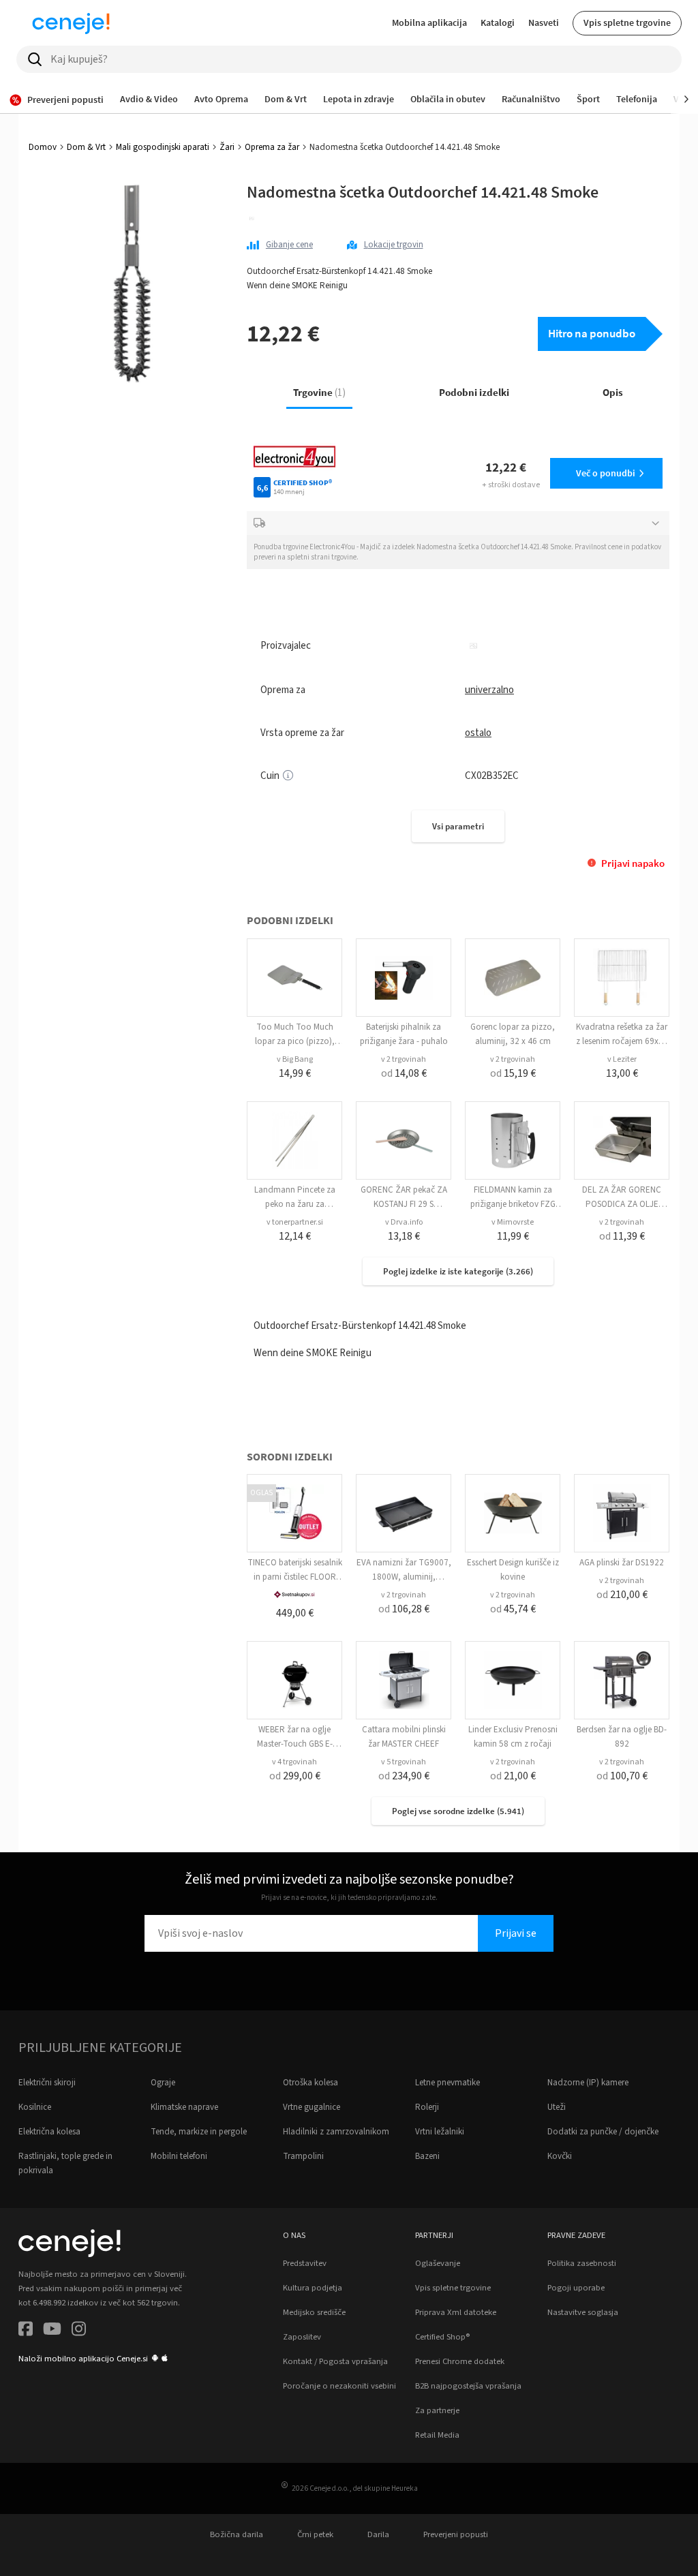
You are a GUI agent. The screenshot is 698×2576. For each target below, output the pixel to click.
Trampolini (303, 2156)
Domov (43, 147)
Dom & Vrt (86, 147)
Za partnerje (437, 2410)
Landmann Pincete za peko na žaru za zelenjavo (295, 1204)
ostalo (478, 733)
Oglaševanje (438, 2263)
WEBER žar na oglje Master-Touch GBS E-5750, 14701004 (295, 1744)
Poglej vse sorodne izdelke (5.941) (458, 1811)
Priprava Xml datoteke (456, 2312)
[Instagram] (79, 2331)
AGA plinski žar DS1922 (622, 1563)
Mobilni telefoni (179, 2156)
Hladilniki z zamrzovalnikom (336, 2132)
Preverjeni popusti (456, 2534)
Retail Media (437, 2435)
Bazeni (427, 2156)
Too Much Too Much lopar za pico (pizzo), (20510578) (295, 1041)
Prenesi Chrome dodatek (460, 2361)
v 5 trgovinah (404, 1762)
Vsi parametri (458, 826)
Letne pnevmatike (447, 2083)
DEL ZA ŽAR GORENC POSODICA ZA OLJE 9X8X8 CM (622, 1204)
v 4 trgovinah (294, 1762)
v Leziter (622, 1059)
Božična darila (237, 2534)
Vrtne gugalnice (312, 2107)
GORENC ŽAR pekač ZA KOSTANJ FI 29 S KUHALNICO (404, 1204)
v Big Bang (295, 1059)
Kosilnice (35, 2107)
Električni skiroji (47, 2083)
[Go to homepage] (71, 23)
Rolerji (427, 2107)
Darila (378, 2534)
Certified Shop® (442, 2337)
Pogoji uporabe (576, 2288)
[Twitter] (52, 2331)
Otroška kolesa (310, 2083)
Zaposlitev (302, 2337)
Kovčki (560, 2156)
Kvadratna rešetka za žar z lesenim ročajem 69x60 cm (622, 1041)
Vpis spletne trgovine (627, 22)
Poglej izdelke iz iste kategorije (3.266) (458, 1271)
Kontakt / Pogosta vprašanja (335, 2361)
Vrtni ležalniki (440, 2132)
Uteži (557, 2107)
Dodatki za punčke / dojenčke (603, 2132)
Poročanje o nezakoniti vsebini (339, 2386)
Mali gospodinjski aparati (163, 147)
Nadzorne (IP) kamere (588, 2083)
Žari (227, 147)
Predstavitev (305, 2263)
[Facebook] (26, 2331)
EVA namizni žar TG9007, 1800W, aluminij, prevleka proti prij (404, 1577)
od (404, 1073)
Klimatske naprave (184, 2107)
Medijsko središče (314, 2312)
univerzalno (489, 690)
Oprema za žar (272, 147)
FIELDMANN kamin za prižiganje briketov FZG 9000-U (513, 1204)
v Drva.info (404, 1222)
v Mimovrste (513, 1222)
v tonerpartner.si (295, 1222)
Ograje (163, 2083)
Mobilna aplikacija (429, 22)
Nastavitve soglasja (583, 2312)
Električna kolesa (49, 2132)
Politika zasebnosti (582, 2263)
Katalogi (498, 22)
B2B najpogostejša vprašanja (468, 2386)
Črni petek (315, 2534)
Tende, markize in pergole (199, 2132)
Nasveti (544, 22)
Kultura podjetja (313, 2288)
